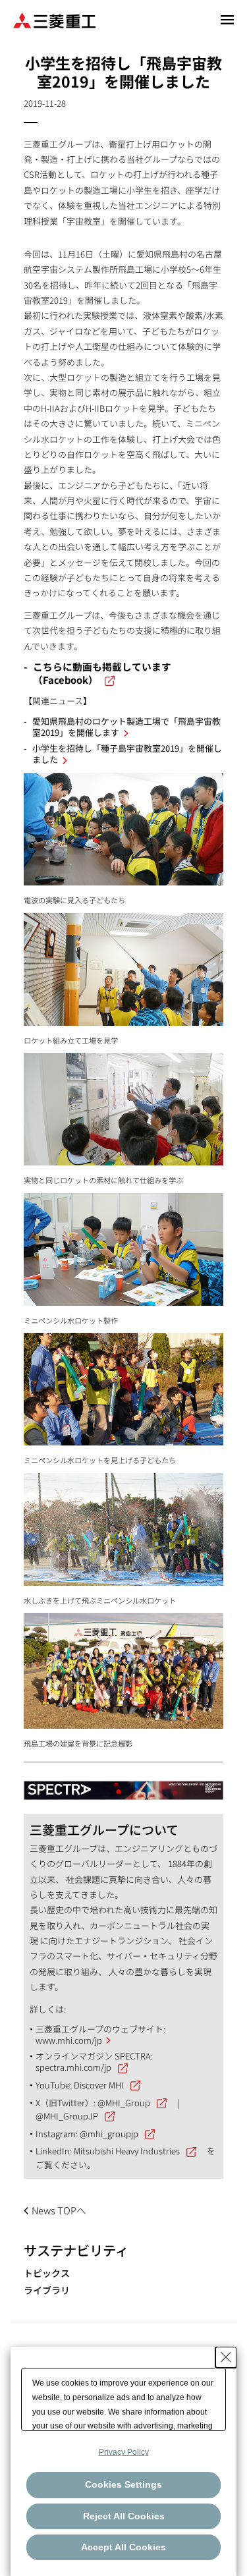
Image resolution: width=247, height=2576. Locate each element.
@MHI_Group (124, 2103)
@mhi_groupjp (109, 2134)
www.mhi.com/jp (69, 2040)
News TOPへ (59, 2210)
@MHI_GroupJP (67, 2116)
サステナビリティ (76, 2250)
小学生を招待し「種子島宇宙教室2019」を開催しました (127, 754)
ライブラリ (47, 2290)
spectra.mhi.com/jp (73, 2067)
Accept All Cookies (123, 2547)
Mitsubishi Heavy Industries (127, 2151)
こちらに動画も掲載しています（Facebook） (102, 673)
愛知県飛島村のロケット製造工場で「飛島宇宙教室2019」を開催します (126, 727)
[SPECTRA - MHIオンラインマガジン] (124, 1784)
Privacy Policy (124, 2452)
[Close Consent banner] (226, 2357)
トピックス (47, 2273)
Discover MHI (99, 2085)
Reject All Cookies (124, 2516)
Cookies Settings (123, 2484)
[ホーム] (54, 19)
